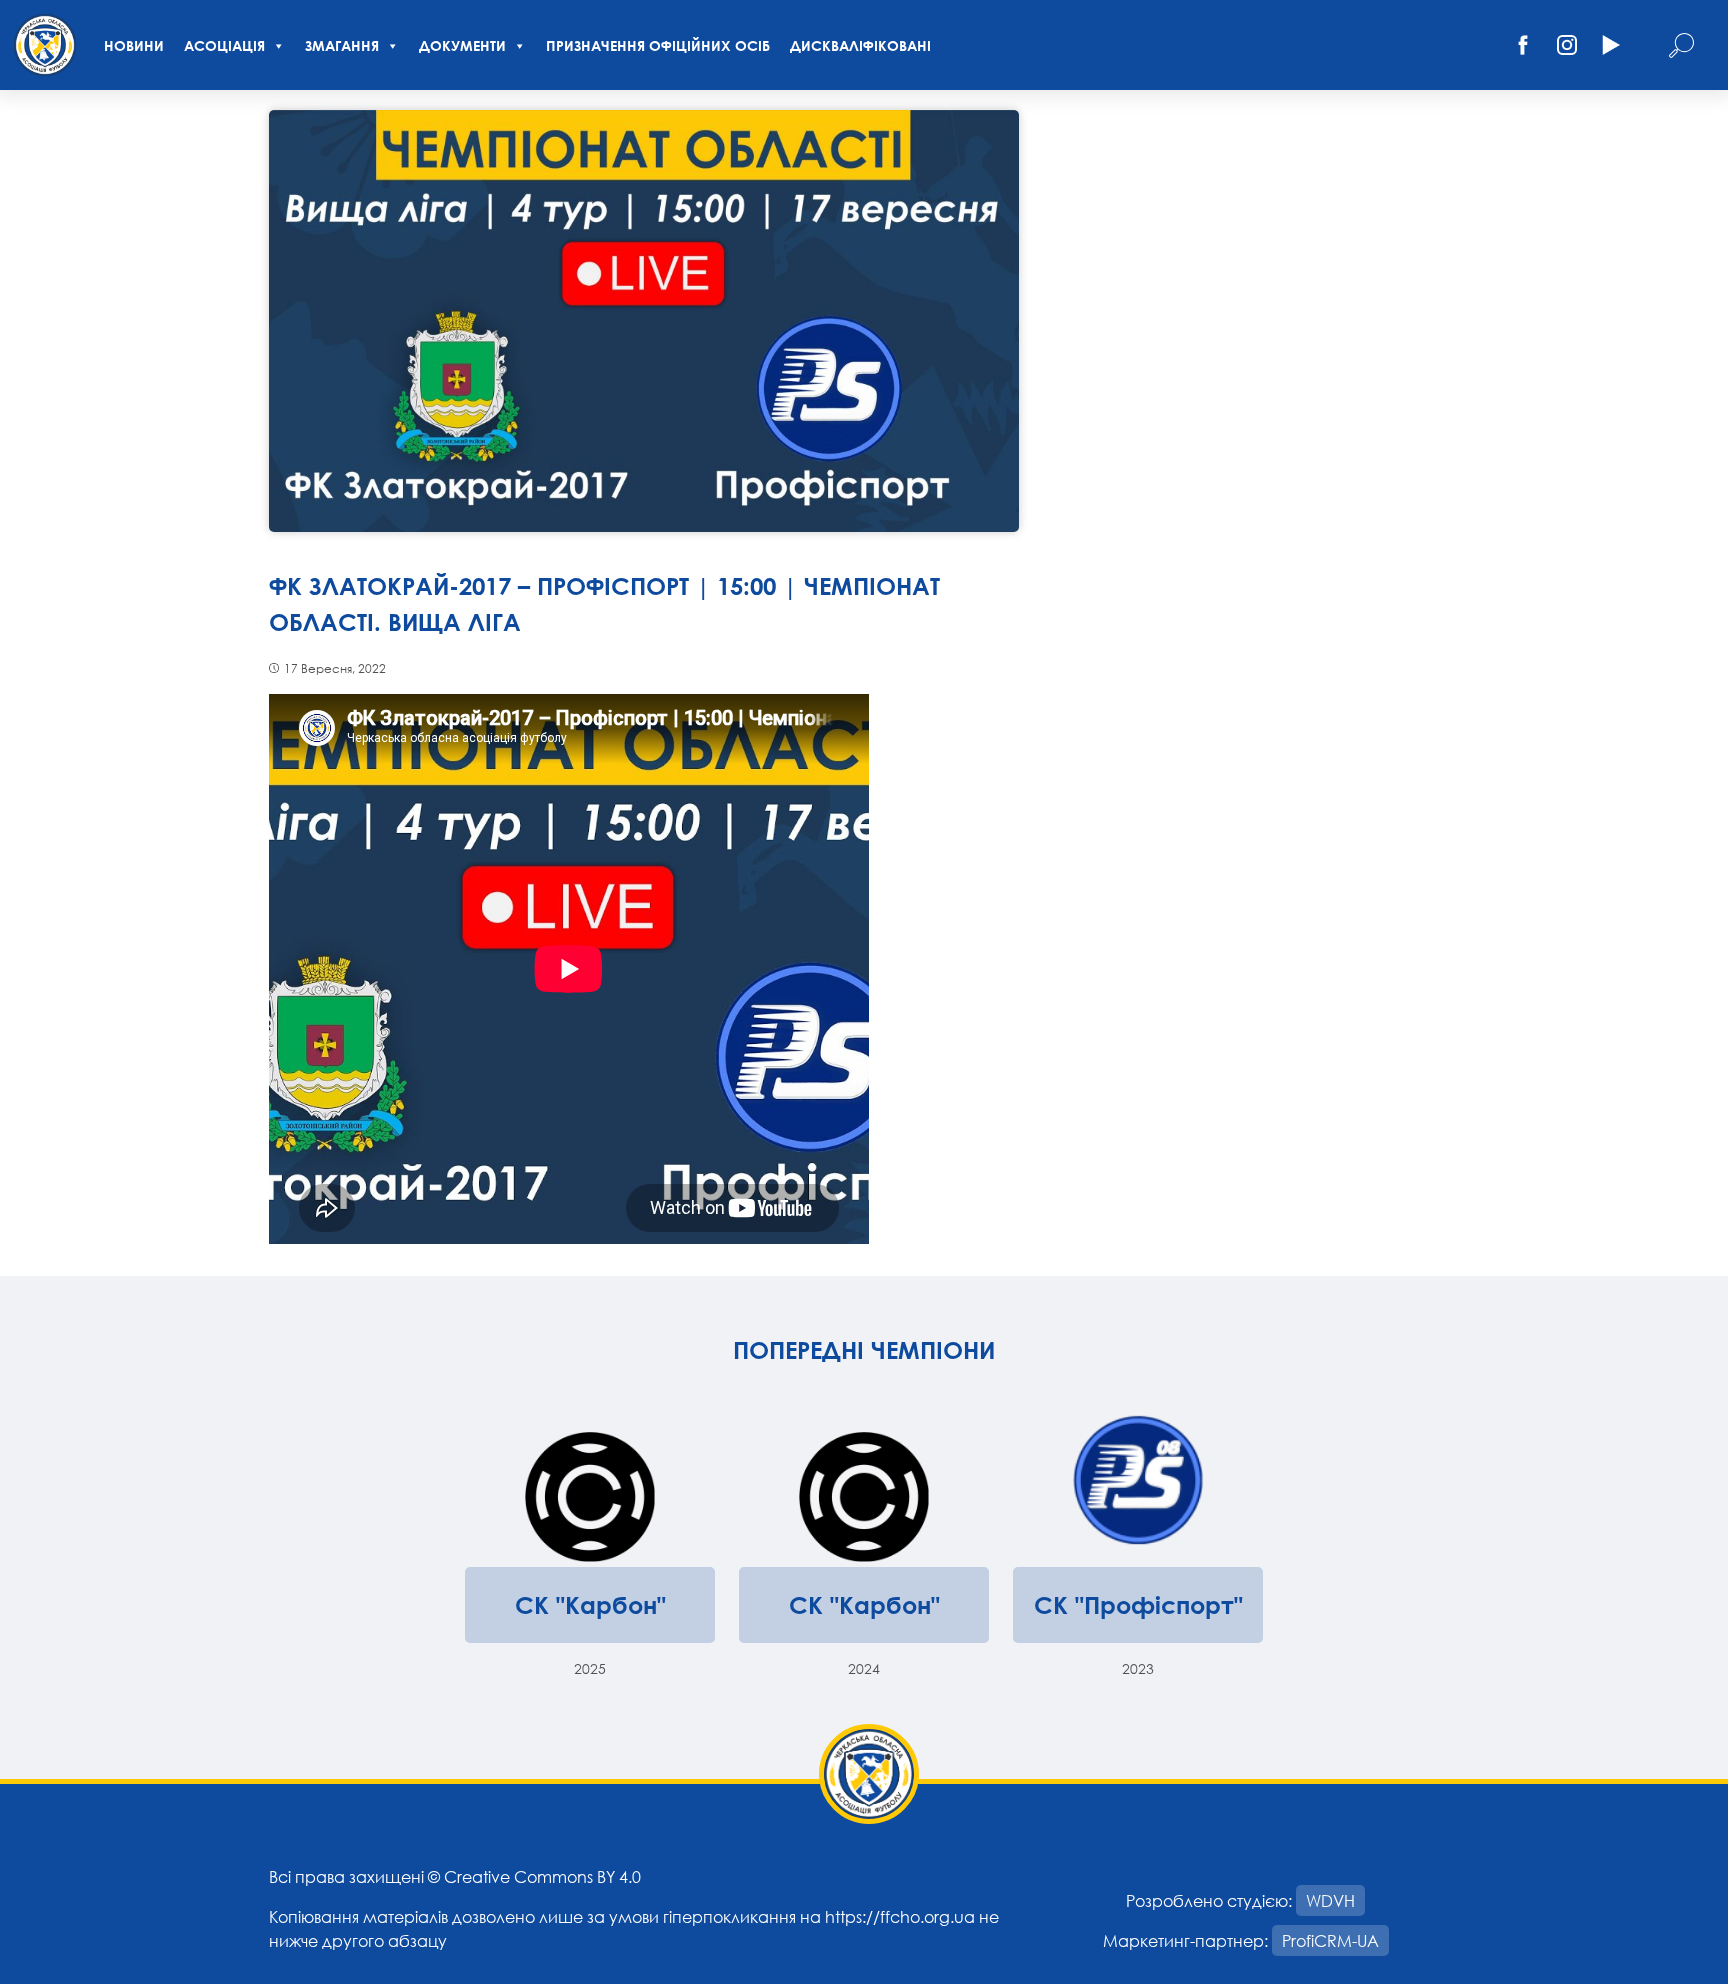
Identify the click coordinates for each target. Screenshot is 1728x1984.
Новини (134, 45)
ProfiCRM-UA (1330, 1940)
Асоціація (224, 45)
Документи (462, 45)
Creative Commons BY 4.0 (542, 1876)
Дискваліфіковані (860, 45)
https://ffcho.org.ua (900, 1916)
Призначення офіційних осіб (658, 45)
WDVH (1330, 1900)
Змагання (342, 45)
